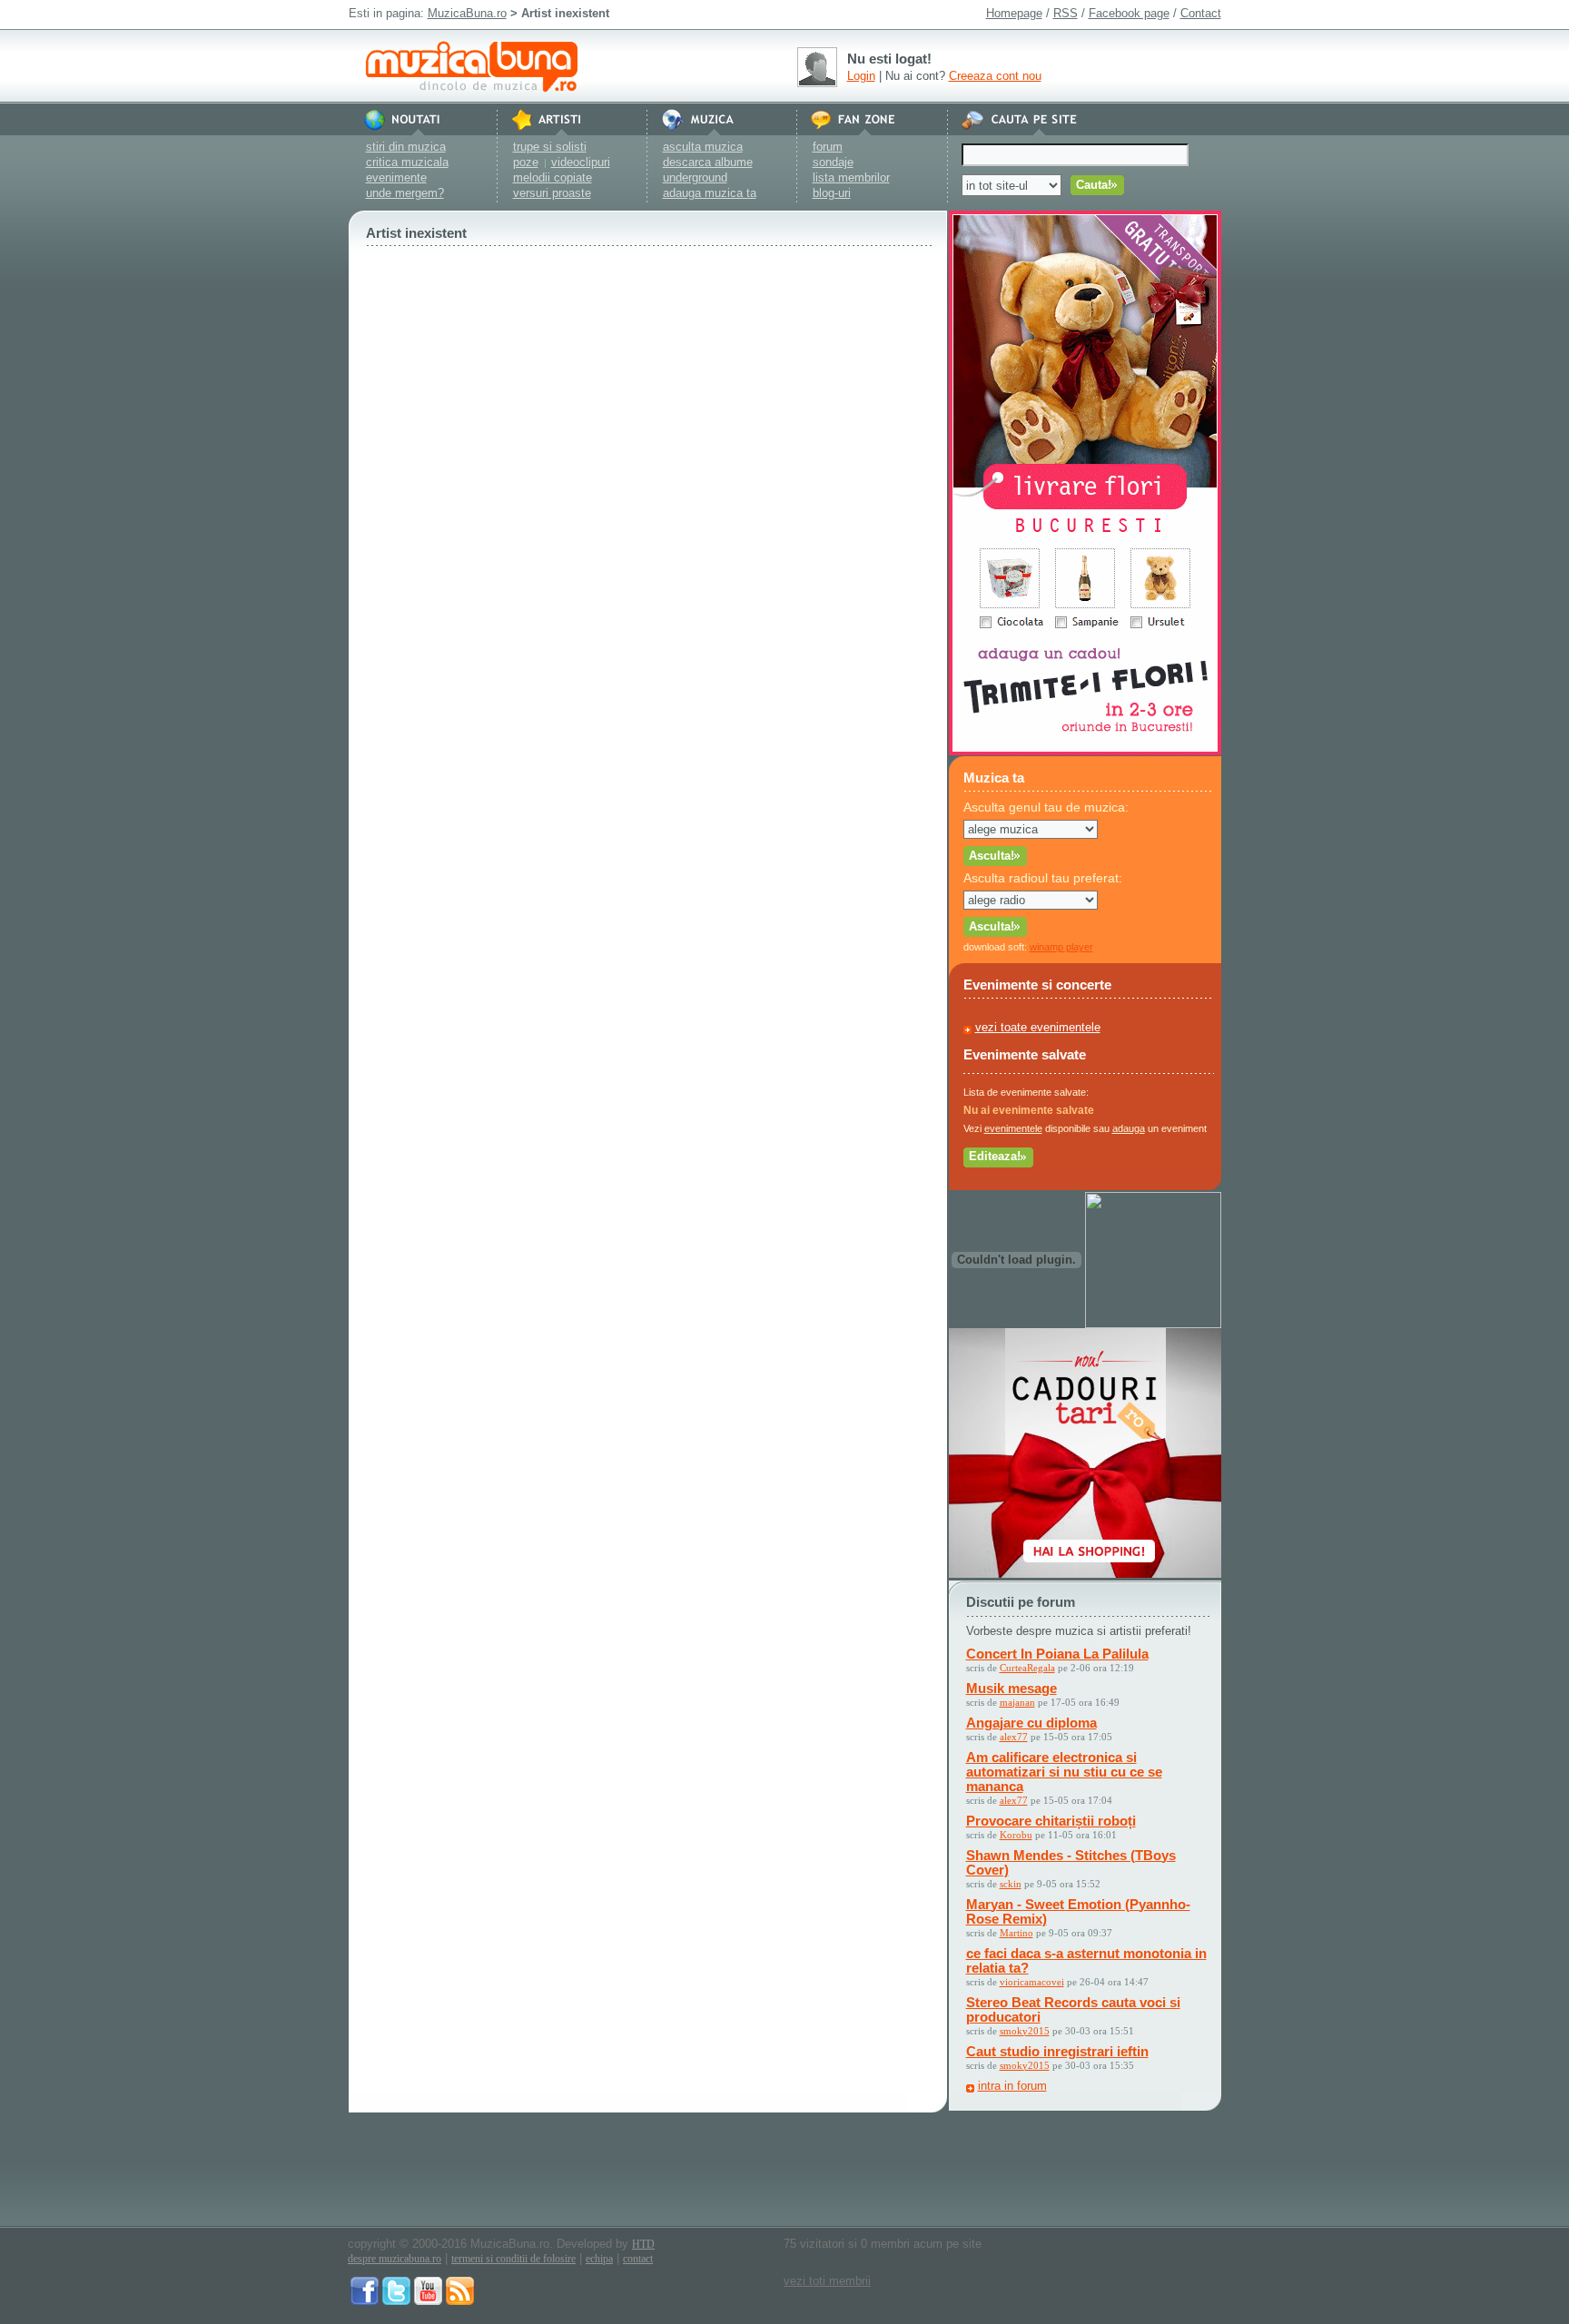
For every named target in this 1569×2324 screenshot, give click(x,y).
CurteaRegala (1027, 1668)
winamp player (1061, 947)
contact (638, 2259)
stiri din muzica (406, 147)
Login (861, 76)
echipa (599, 2259)
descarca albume (708, 162)
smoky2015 (1025, 2031)
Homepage (1014, 13)
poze (526, 162)
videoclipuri (581, 162)
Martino (1016, 1933)
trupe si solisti (550, 147)
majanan (1017, 1702)
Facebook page (1129, 13)
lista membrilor (851, 177)
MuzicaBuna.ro (467, 13)
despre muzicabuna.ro (395, 2259)
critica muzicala (407, 162)
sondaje (833, 162)
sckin (1011, 1884)
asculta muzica (703, 147)
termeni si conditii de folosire (513, 2259)
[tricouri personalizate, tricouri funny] (1153, 1324)
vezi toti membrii (827, 2281)
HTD (643, 2244)
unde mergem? (405, 193)
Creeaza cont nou (995, 76)
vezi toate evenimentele (1038, 1027)
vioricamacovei (1032, 1982)
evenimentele (1013, 1128)
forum (828, 147)
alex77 (1014, 1737)
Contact (1201, 13)
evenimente (396, 177)
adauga (1129, 1128)
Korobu (1016, 1835)
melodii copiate (553, 177)
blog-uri (832, 193)
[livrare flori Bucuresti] (1085, 751)
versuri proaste (552, 193)
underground (695, 177)
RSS (1066, 13)
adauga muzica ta (710, 193)
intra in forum (1012, 2086)
